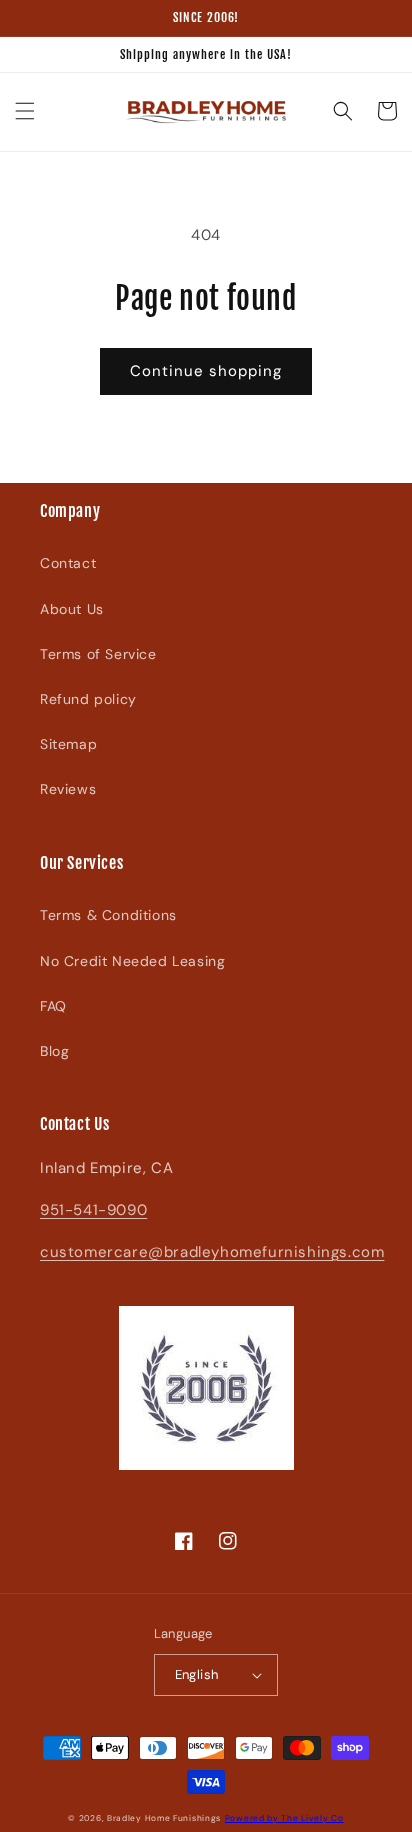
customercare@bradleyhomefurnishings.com (212, 1252)
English (197, 1674)
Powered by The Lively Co (284, 1818)
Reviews (68, 789)
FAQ (53, 1006)
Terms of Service (98, 654)
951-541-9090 (93, 1210)
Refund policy (88, 699)
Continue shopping (206, 371)
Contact (68, 563)
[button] (25, 111)
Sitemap (68, 744)
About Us (72, 609)
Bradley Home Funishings (164, 1818)
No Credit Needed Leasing (132, 961)
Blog (54, 1051)
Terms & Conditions (108, 915)
